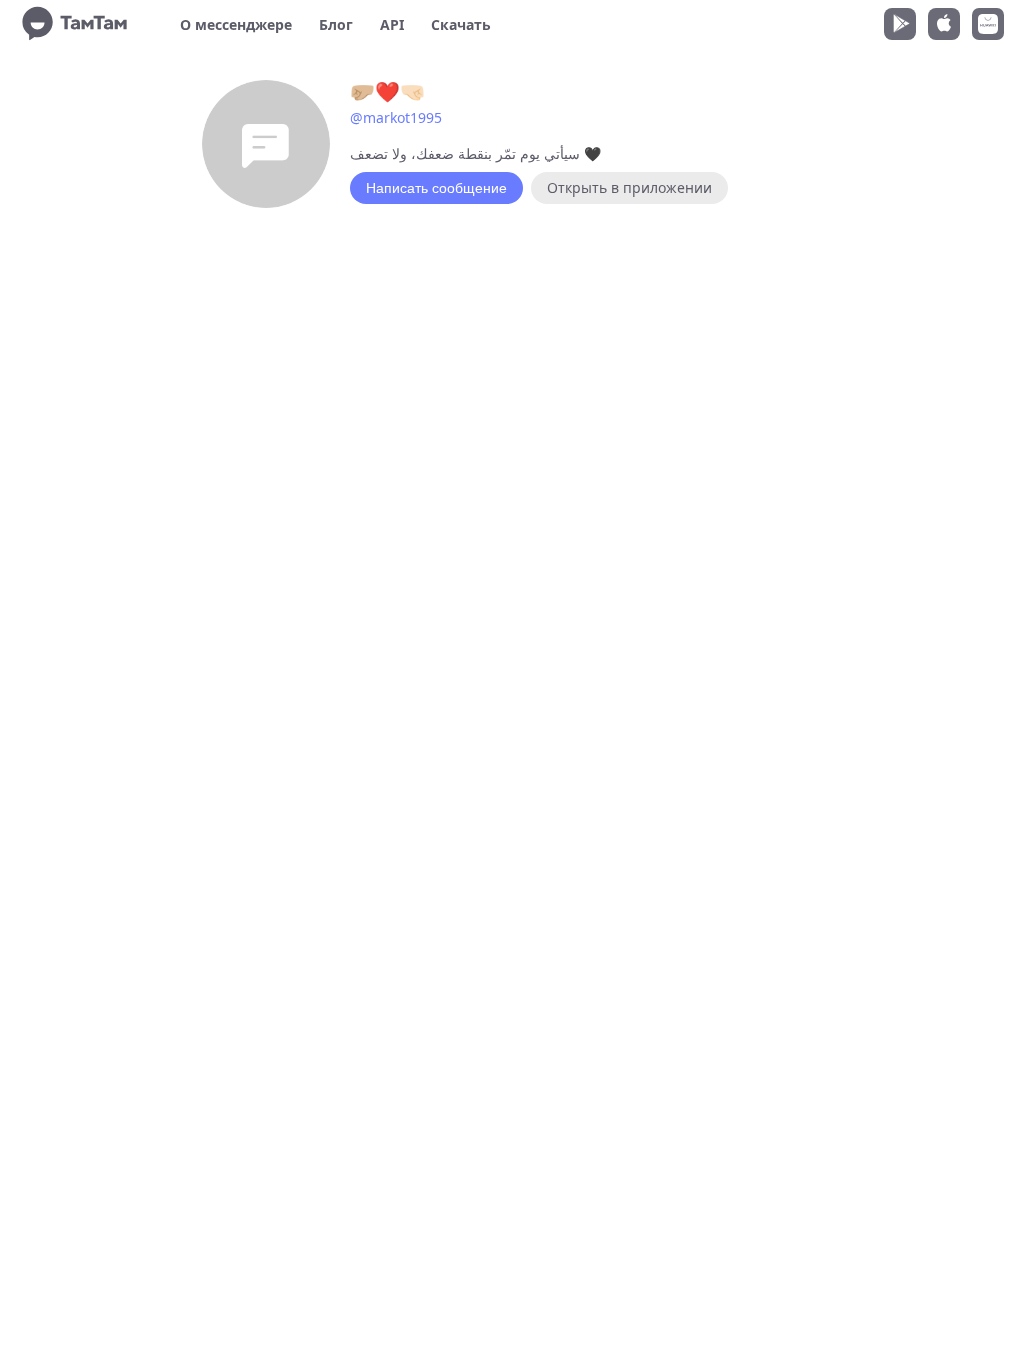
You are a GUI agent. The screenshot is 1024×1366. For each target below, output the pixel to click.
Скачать (461, 24)
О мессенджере (236, 24)
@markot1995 (396, 117)
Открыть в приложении (629, 187)
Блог (336, 24)
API (392, 24)
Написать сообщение (436, 188)
